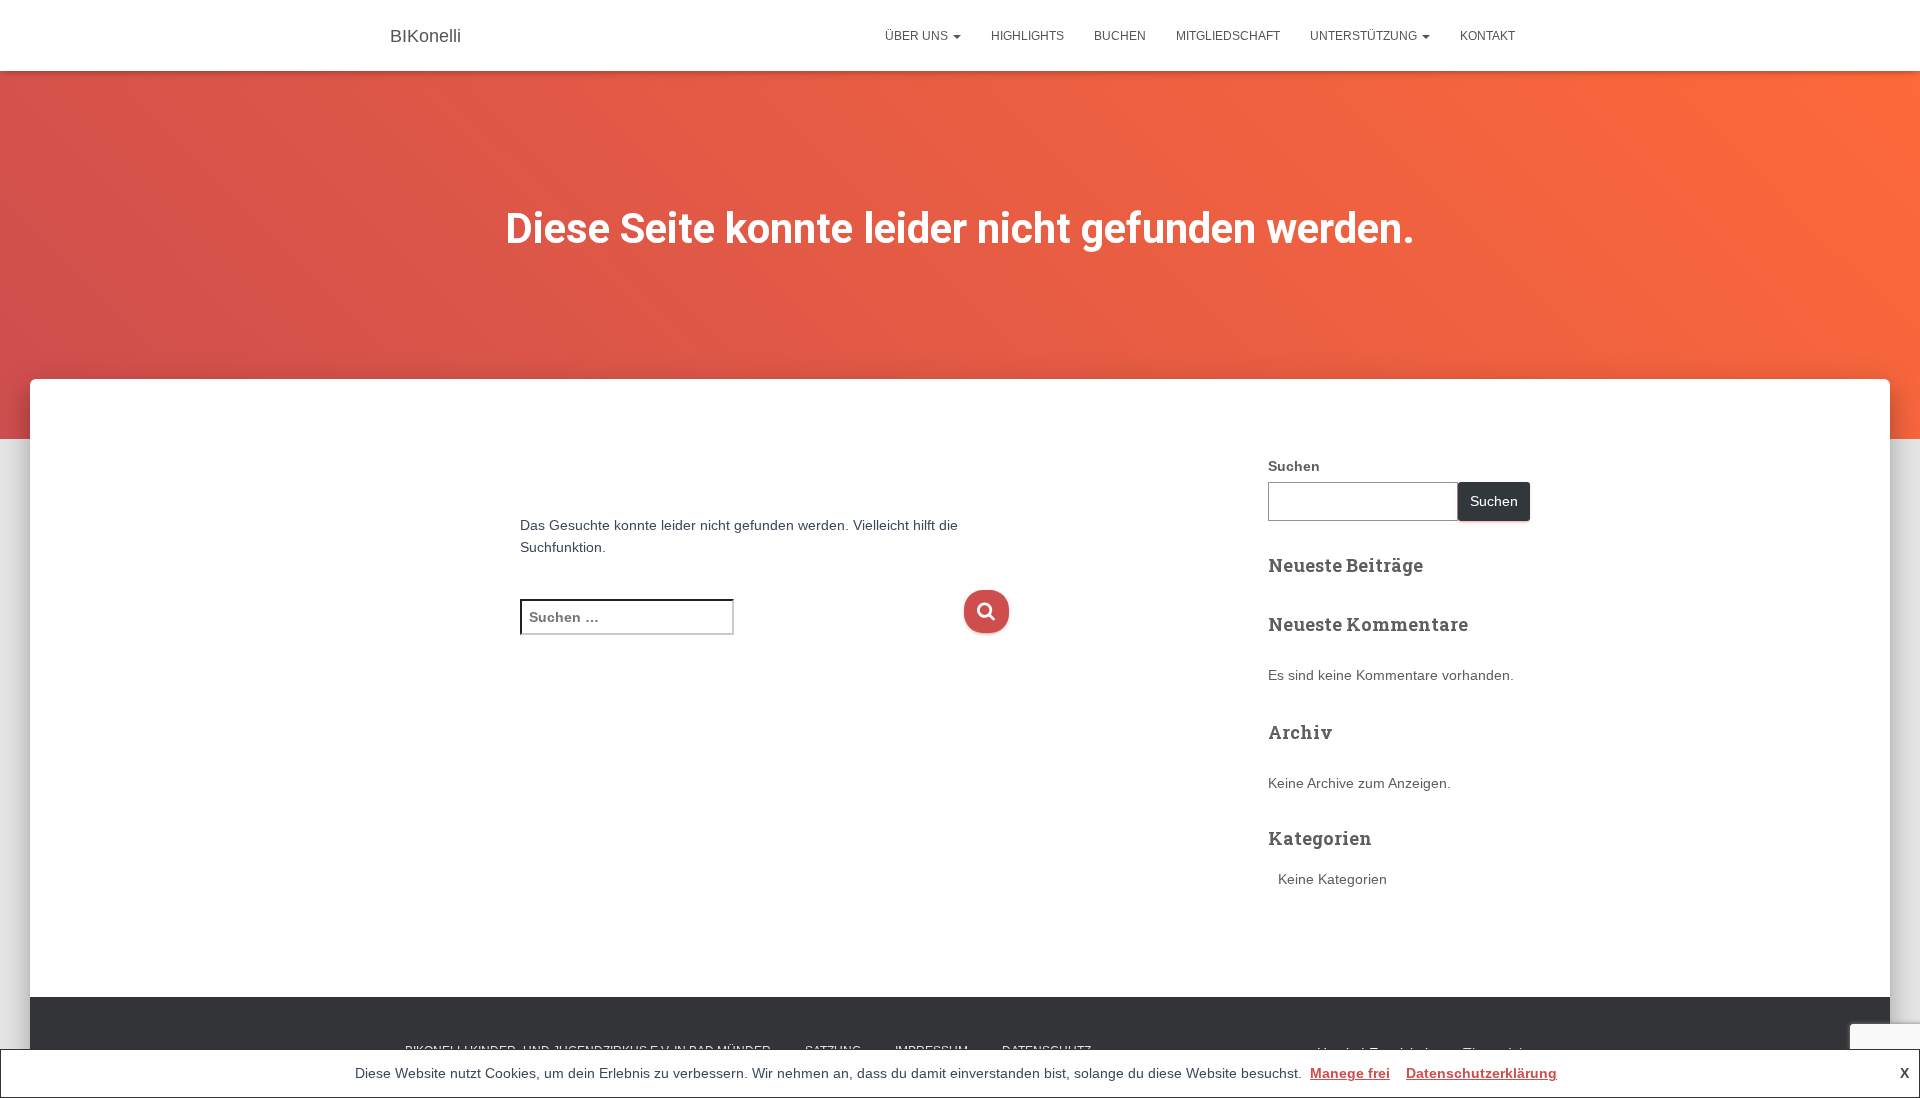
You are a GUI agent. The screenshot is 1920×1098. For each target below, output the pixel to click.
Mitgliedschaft (1228, 36)
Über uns (918, 36)
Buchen (1120, 36)
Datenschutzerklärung (1481, 1073)
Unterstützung (1365, 36)
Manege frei (1350, 1073)
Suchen (1294, 466)
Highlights (1027, 36)
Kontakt (1487, 36)
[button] (956, 36)
